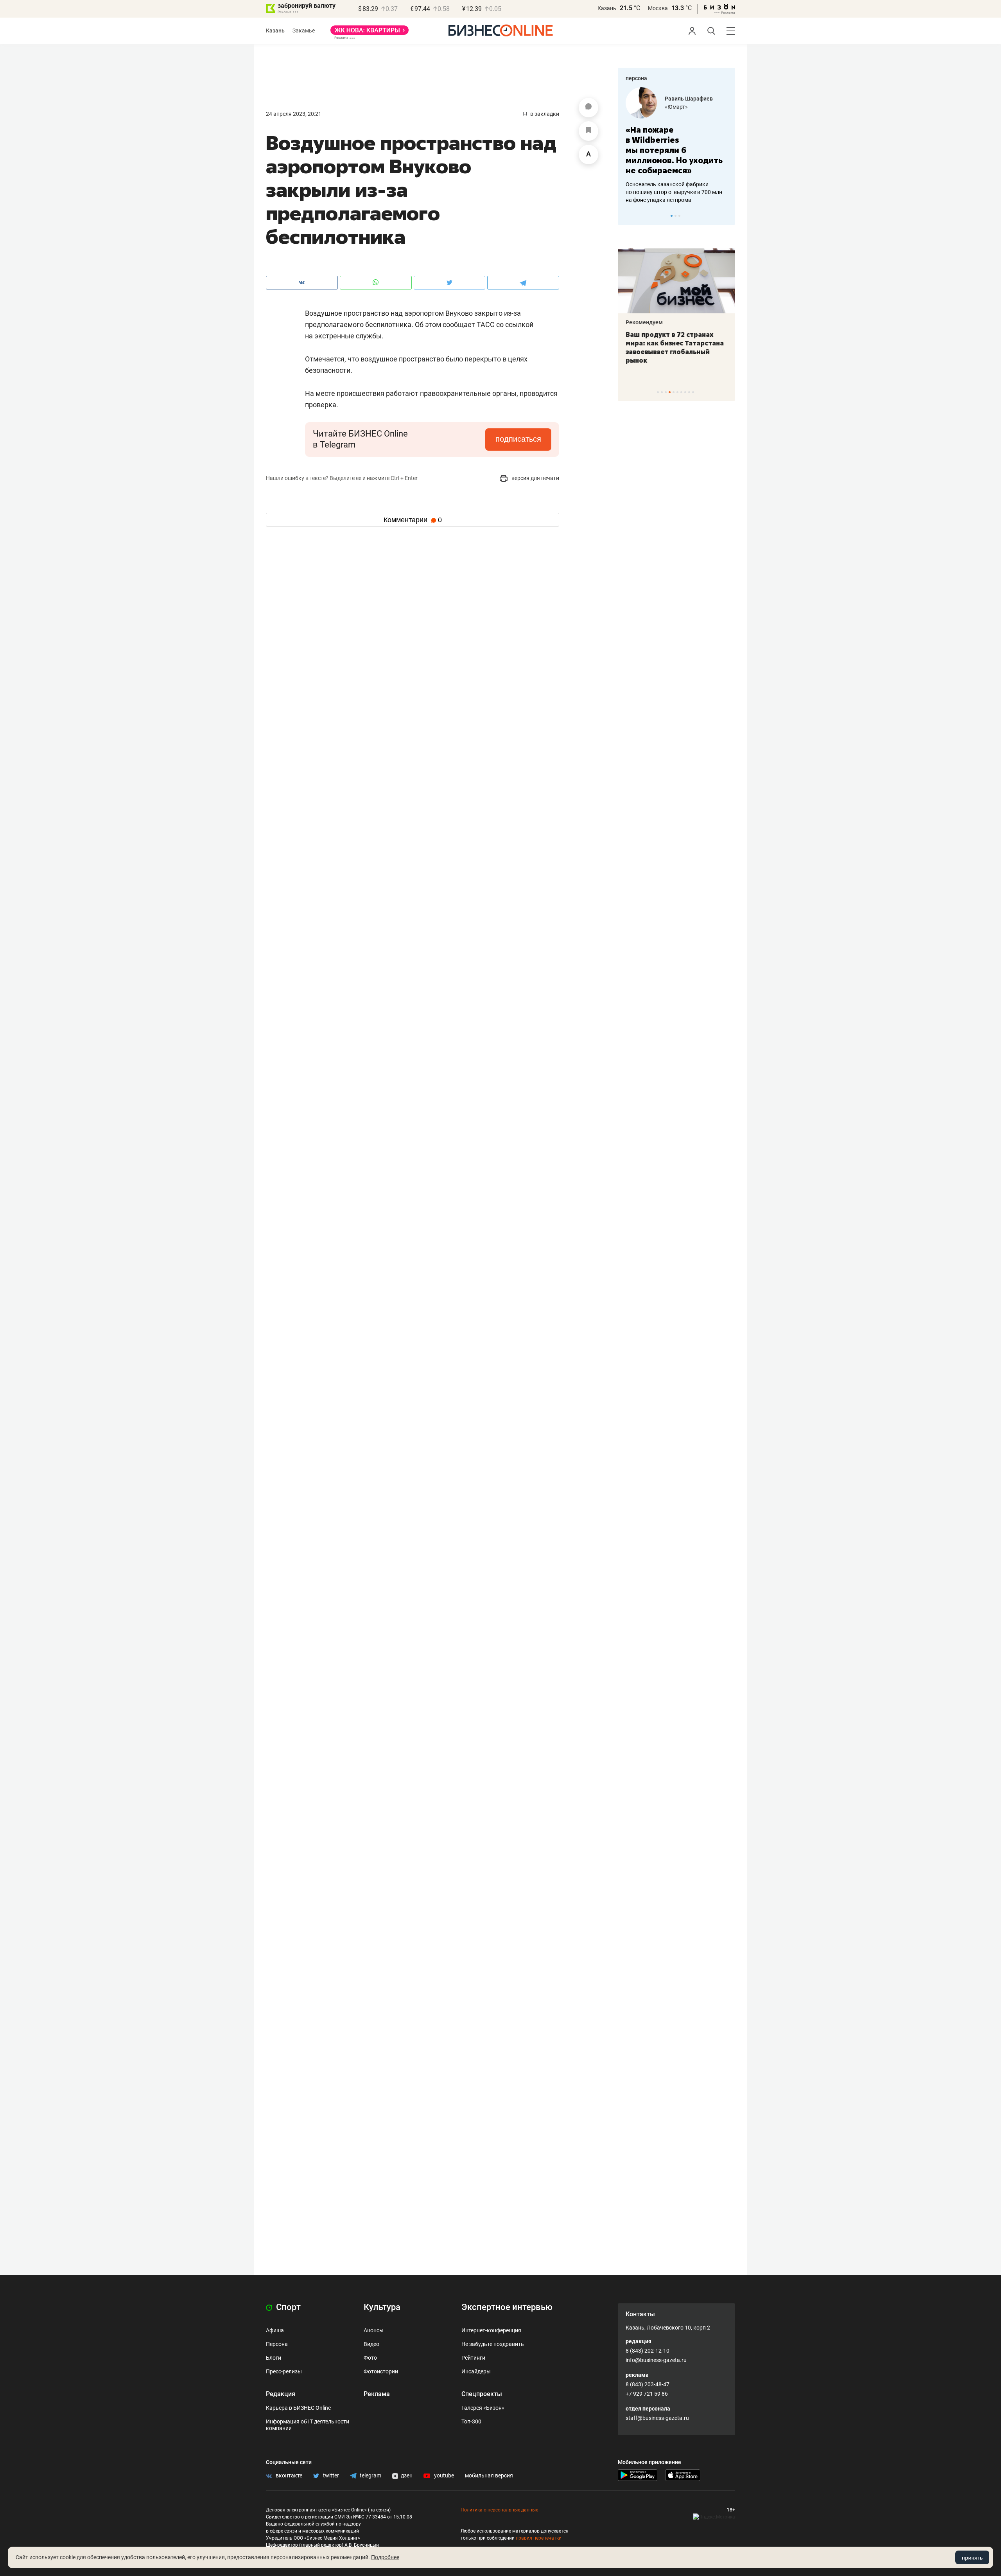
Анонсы (374, 2330)
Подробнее (385, 2557)
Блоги (274, 2358)
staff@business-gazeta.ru (657, 2418)
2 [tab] (675, 216)
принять (972, 2558)
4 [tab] (670, 392)
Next (727, 216)
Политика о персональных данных (499, 2510)
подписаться (518, 439)
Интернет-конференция (491, 2330)
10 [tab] (693, 392)
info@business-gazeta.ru (656, 2360)
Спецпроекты (482, 2394)
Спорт (287, 2307)
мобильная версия (489, 2475)
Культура (382, 2307)
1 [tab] (672, 216)
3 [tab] (679, 216)
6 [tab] (677, 392)
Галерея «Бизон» (483, 2408)
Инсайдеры (476, 2371)
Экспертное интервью (507, 2307)
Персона (277, 2344)
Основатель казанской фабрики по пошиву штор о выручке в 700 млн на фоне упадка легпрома (674, 192)
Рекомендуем (644, 322)
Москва (658, 8)
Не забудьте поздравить (493, 2344)
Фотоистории (381, 2371)
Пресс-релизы (284, 2371)
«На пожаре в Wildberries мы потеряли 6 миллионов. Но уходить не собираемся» (674, 150)
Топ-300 (471, 2421)
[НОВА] (370, 33)
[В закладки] (588, 131)
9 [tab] (689, 392)
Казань (607, 8)
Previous (629, 216)
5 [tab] (674, 392)
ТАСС (486, 324)
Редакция (281, 2394)
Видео (371, 2344)
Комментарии (413, 520)
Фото (370, 2358)
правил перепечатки (539, 2538)
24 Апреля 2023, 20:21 (294, 114)
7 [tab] (681, 392)
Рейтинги (473, 2358)
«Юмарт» (676, 107)
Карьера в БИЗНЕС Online (298, 2408)
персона (636, 78)
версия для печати (535, 478)
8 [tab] (685, 392)
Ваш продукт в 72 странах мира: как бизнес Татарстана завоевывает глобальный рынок (675, 347)
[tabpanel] (676, 146)
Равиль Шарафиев (689, 99)
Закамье (304, 31)
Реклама (377, 2394)
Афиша (275, 2330)
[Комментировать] (588, 108)
